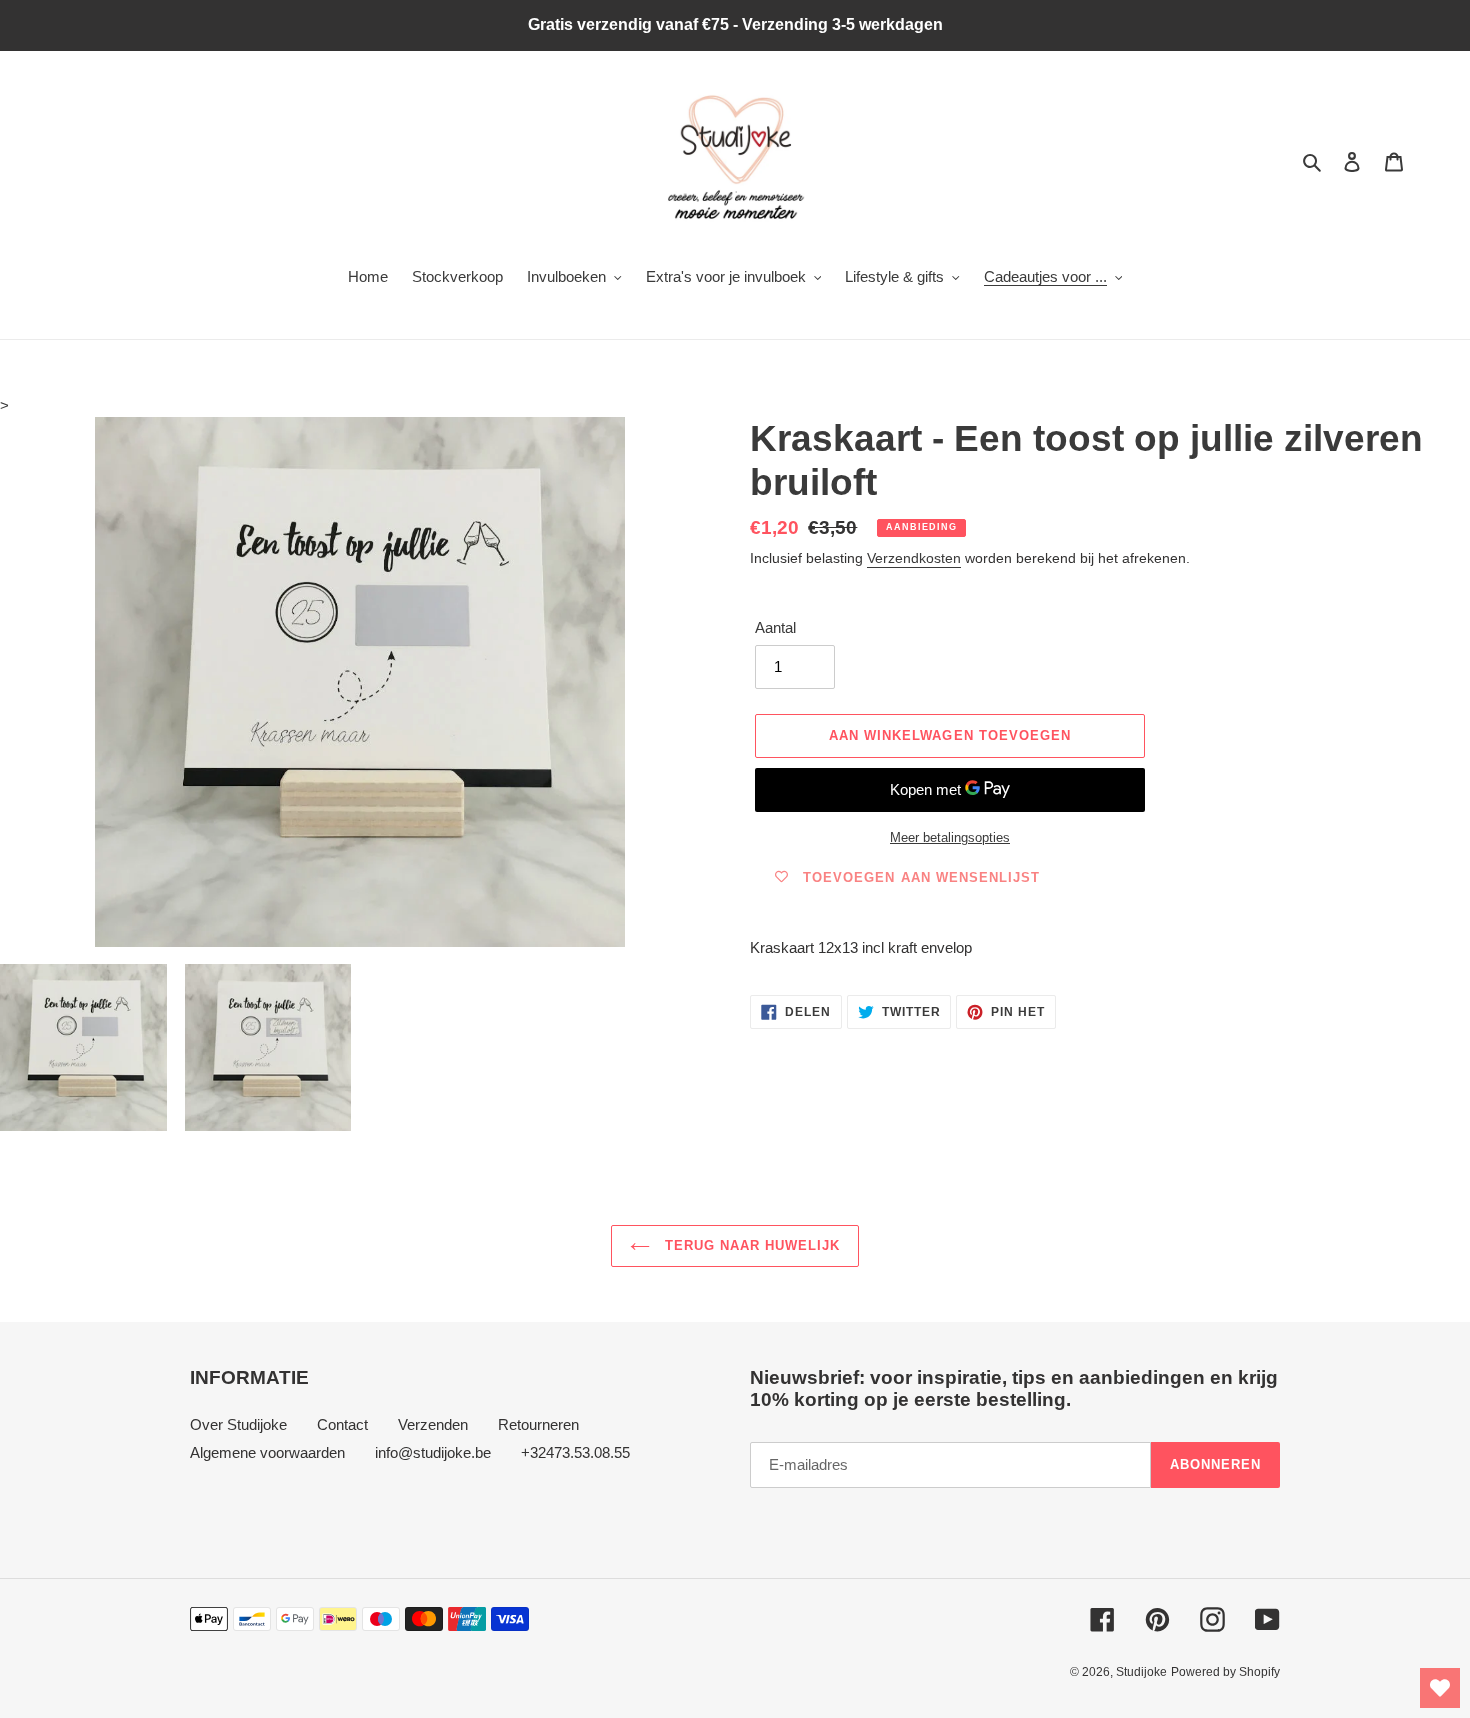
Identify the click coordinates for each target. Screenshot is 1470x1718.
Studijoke (1141, 1672)
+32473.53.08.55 (575, 1452)
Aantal (775, 627)
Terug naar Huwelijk (750, 1245)
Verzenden (433, 1424)
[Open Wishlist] (1440, 1688)
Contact (342, 1424)
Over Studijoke (238, 1424)
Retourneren (538, 1424)
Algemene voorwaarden (267, 1452)
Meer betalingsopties (950, 837)
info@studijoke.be (433, 1452)
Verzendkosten (914, 558)
